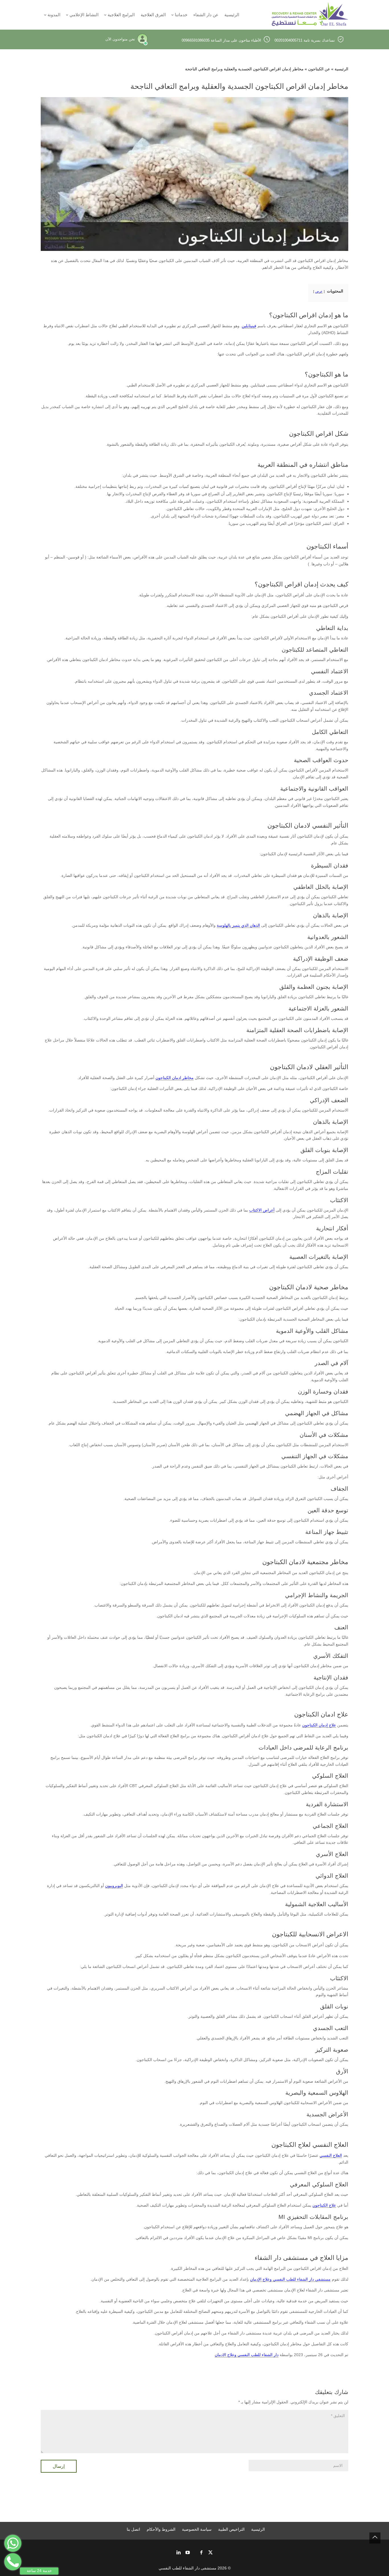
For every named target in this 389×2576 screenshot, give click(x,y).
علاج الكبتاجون (324, 2205)
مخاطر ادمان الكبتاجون (175, 1078)
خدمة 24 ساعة (39, 2571)
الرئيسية (341, 69)
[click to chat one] (13, 2543)
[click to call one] (13, 2562)
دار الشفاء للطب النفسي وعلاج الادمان (247, 2355)
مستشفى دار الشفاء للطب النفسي (188, 2568)
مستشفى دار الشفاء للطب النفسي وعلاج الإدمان (290, 2279)
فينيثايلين (249, 326)
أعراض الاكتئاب (262, 1210)
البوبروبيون (114, 1886)
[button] (375, 2538)
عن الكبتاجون (319, 69)
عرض (319, 291)
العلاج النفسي (331, 2155)
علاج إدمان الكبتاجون (319, 1725)
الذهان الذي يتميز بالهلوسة (238, 925)
